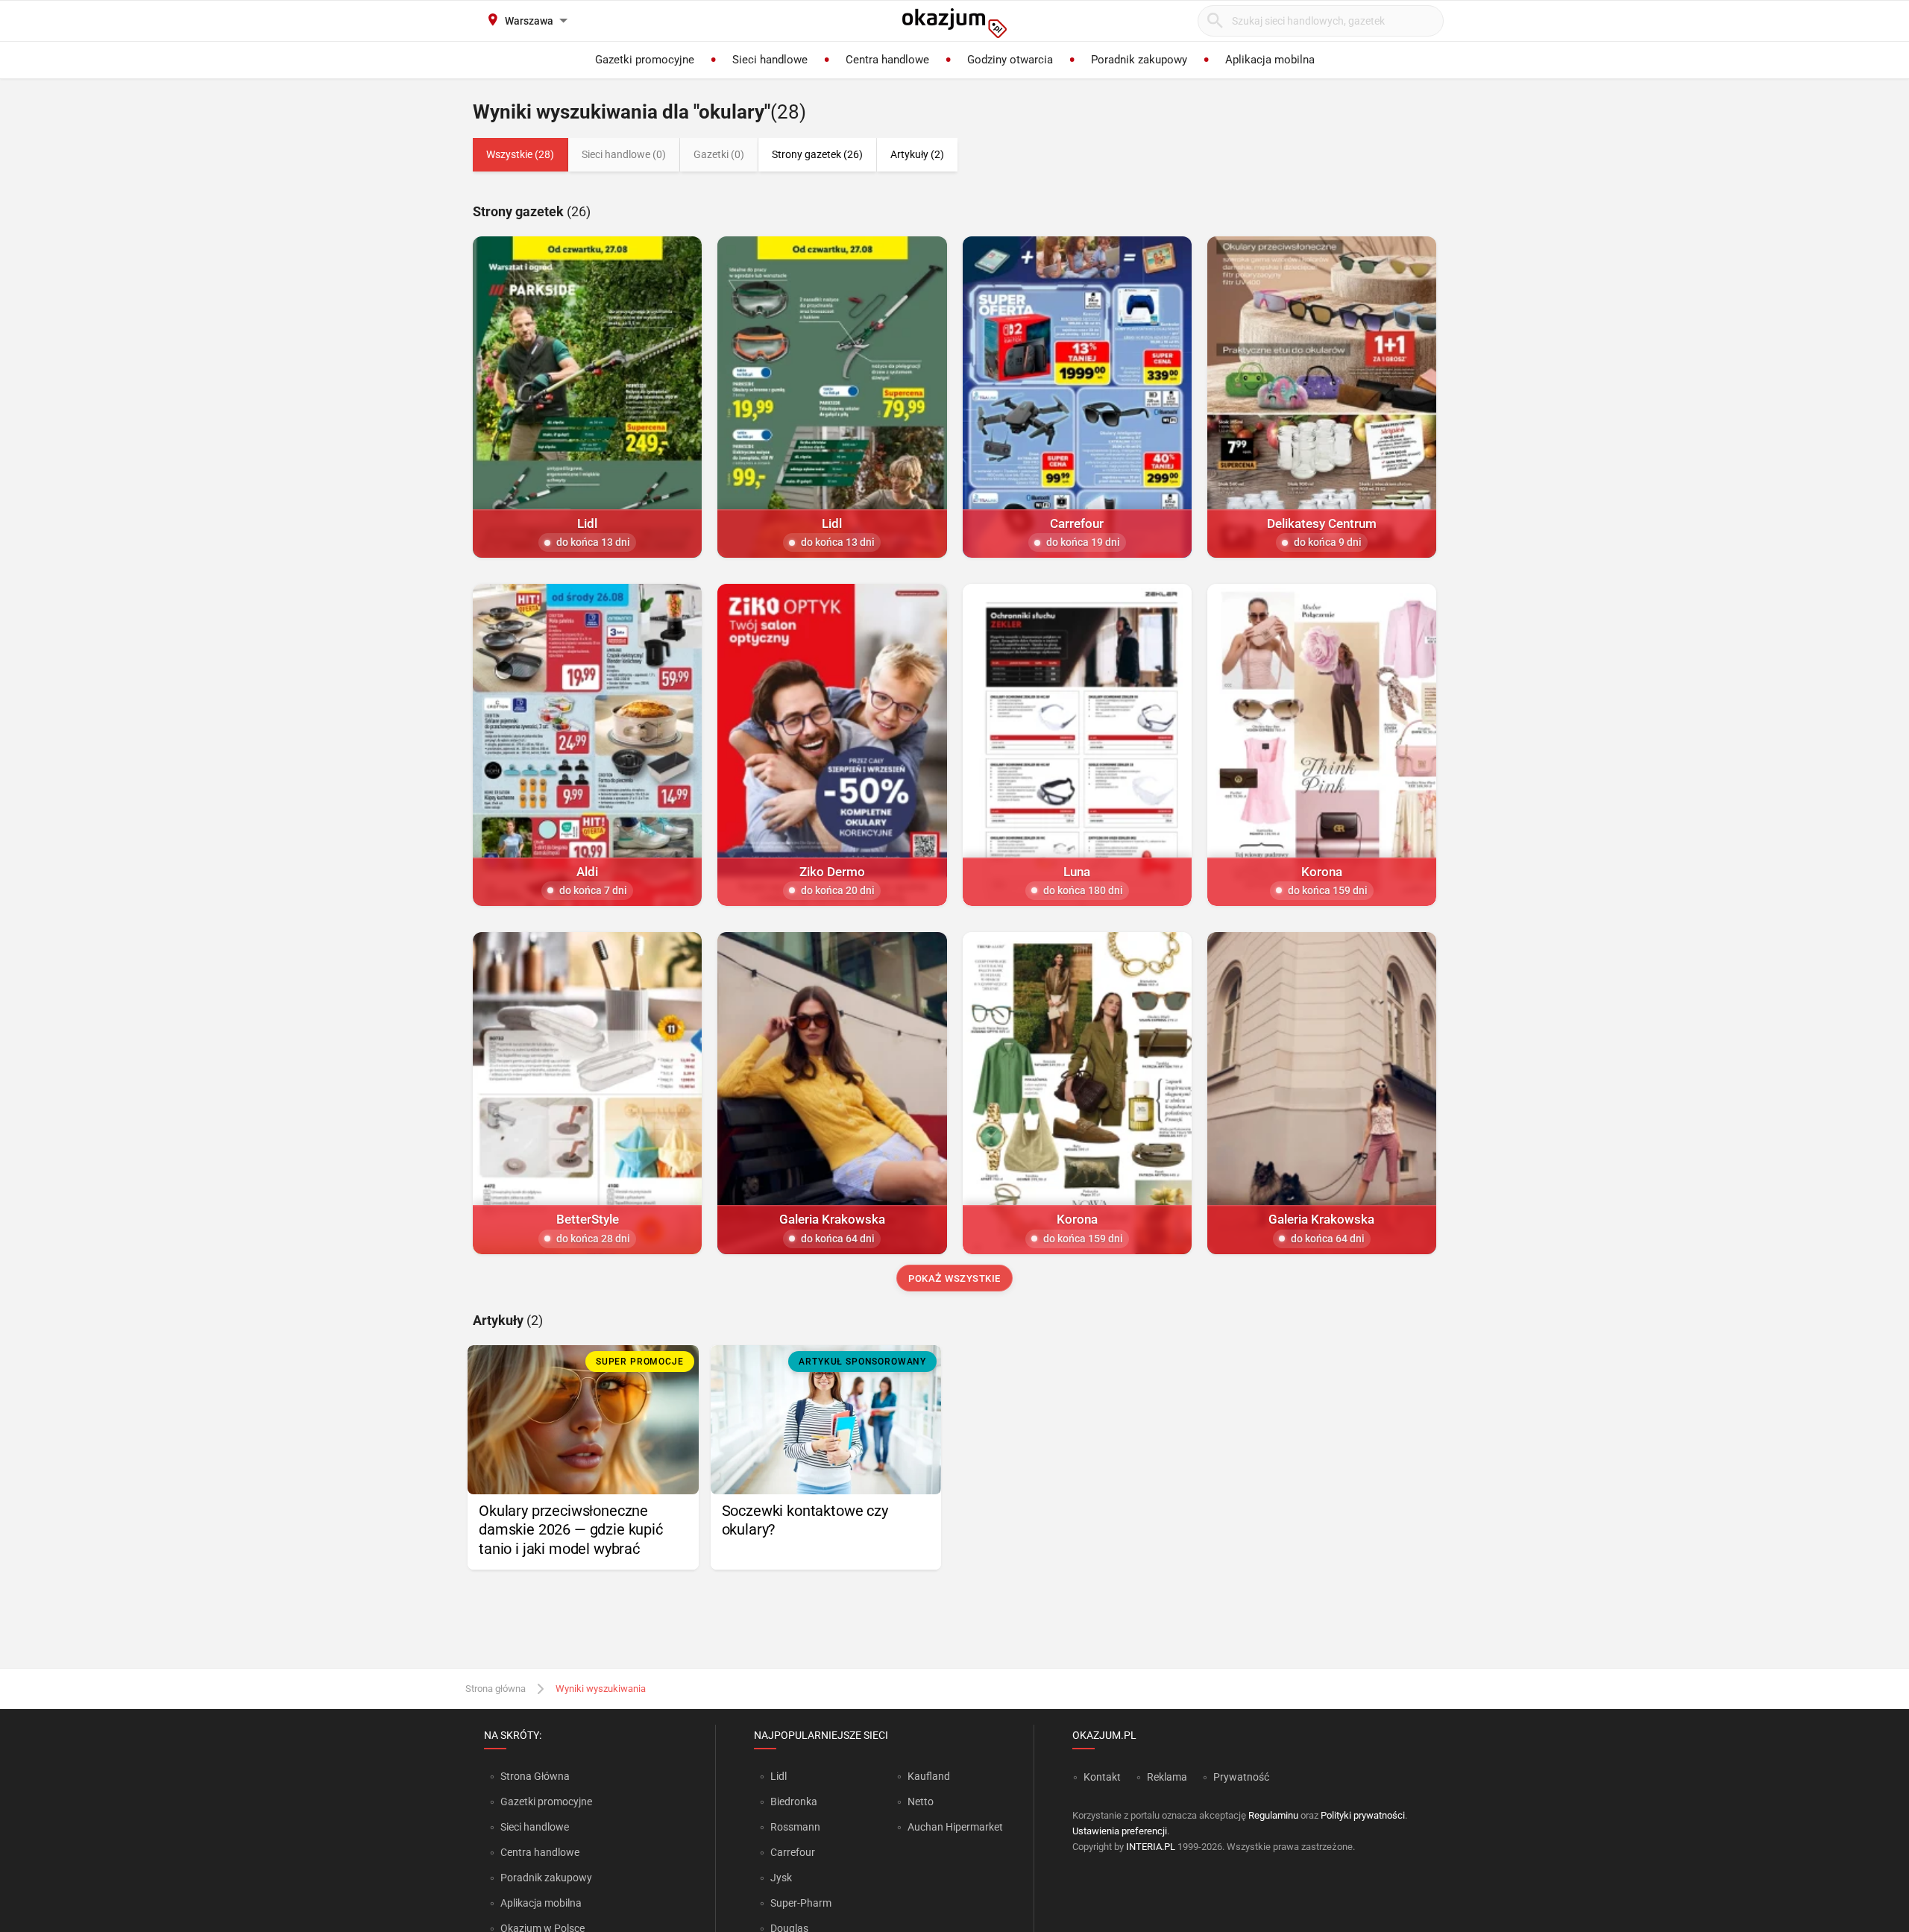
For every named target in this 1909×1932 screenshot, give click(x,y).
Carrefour (793, 1852)
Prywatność (1241, 1777)
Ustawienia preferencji (1120, 1831)
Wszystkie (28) (520, 154)
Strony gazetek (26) (817, 154)
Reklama (1167, 1777)
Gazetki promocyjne (546, 1802)
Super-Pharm (801, 1903)
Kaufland (929, 1776)
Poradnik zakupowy (546, 1878)
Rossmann (795, 1827)
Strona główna (496, 1689)
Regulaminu (1273, 1815)
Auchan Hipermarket (955, 1827)
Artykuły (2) (917, 154)
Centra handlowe (540, 1852)
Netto (921, 1802)
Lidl (779, 1776)
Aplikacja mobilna (541, 1903)
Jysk (781, 1878)
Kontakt (1102, 1777)
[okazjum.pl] (954, 23)
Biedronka (794, 1802)
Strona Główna (535, 1776)
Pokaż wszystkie (954, 1278)
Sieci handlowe (535, 1827)
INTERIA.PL (1151, 1847)
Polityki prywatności (1363, 1815)
